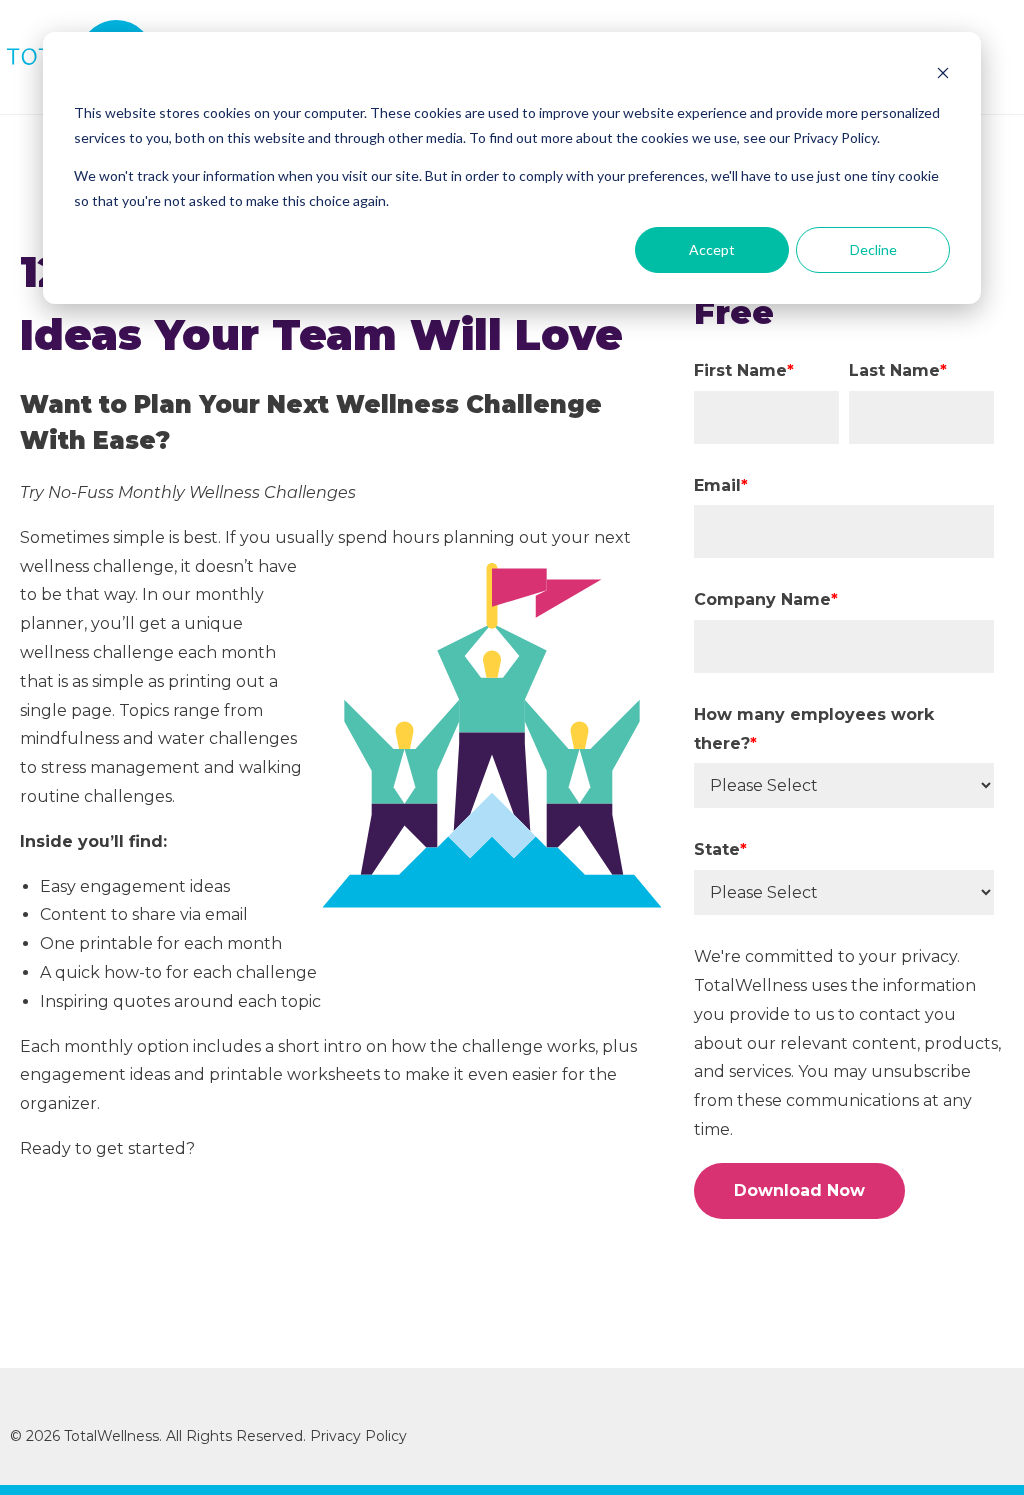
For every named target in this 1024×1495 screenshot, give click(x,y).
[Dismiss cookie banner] (943, 75)
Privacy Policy (360, 1436)
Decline (873, 249)
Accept (712, 249)
